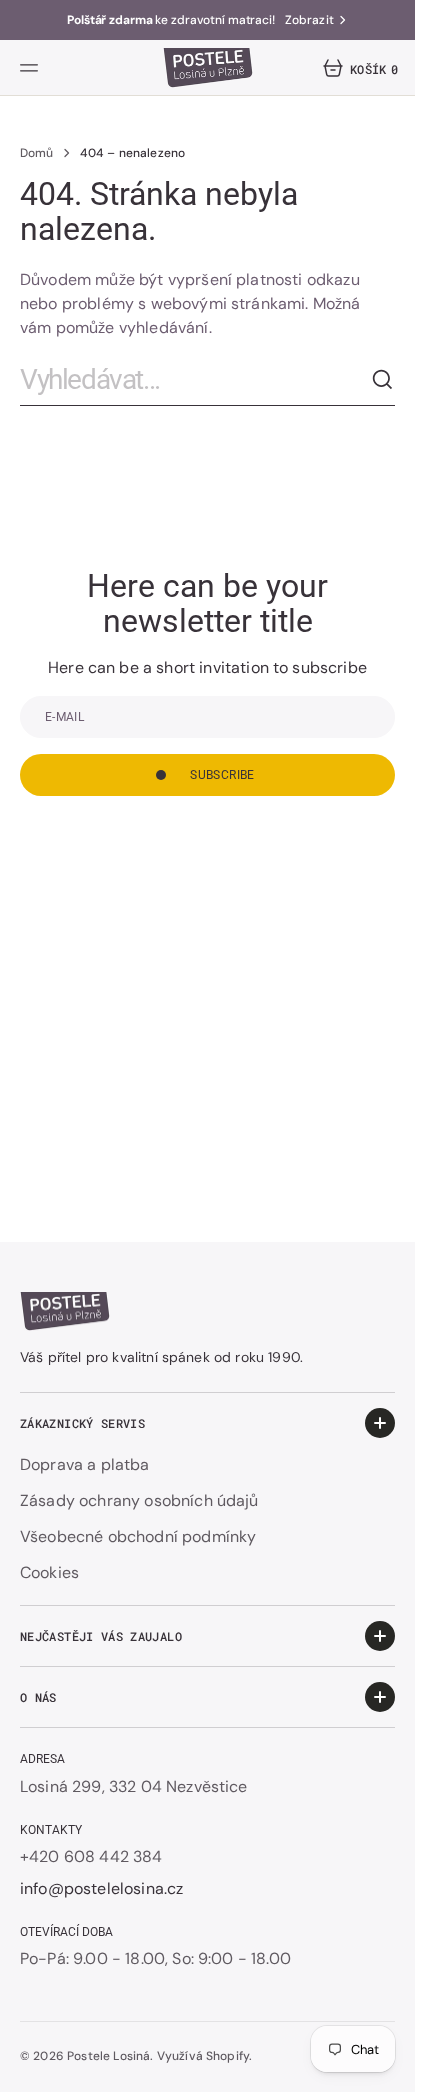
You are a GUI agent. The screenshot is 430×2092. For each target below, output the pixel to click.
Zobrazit (309, 20)
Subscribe (222, 775)
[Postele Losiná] (208, 68)
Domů (37, 153)
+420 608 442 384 (91, 1856)
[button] (32, 68)
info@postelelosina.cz (101, 1888)
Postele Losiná (108, 2056)
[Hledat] (383, 380)
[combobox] (195, 380)
